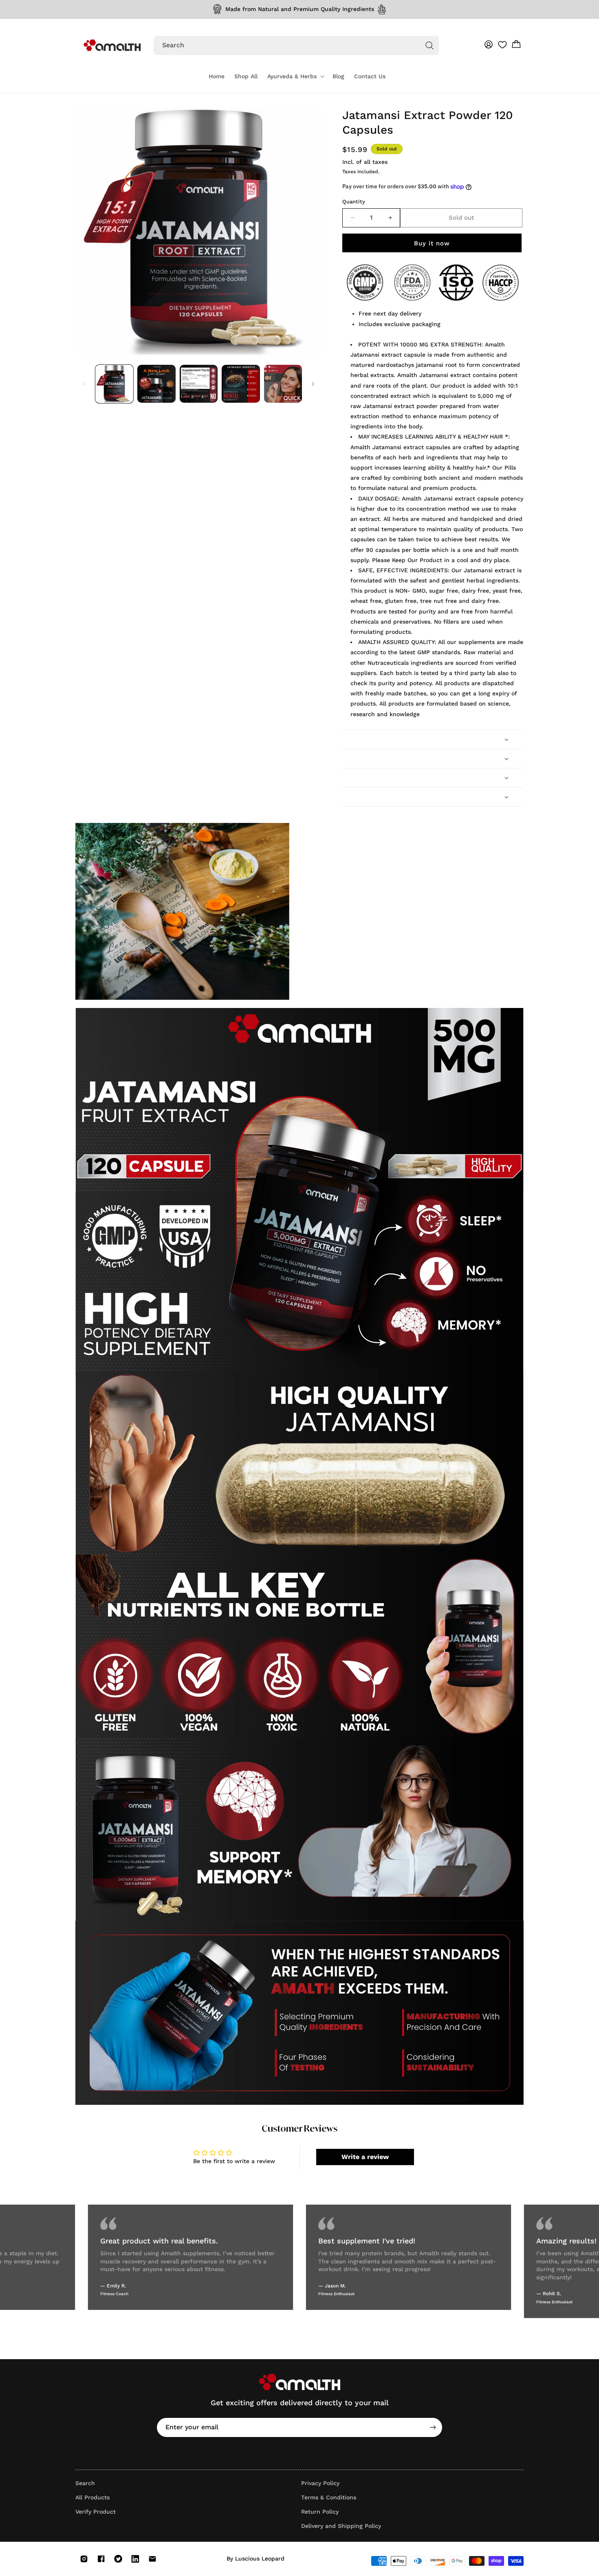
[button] (295, 76)
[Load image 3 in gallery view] (199, 384)
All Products (92, 2497)
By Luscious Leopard (255, 2558)
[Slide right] (313, 384)
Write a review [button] (365, 2157)
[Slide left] (84, 384)
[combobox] (296, 45)
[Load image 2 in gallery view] (156, 384)
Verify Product (96, 2512)
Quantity (354, 202)
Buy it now (432, 243)
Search (85, 2483)
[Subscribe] (433, 2427)
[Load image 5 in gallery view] (283, 384)
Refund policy (426, 2569)
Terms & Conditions (329, 2497)
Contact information (380, 2569)
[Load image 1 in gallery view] (114, 384)
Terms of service (505, 2569)
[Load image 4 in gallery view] (241, 384)
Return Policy (320, 2512)
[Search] (429, 45)
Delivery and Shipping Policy (341, 2526)
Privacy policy (464, 2569)
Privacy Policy (320, 2483)
